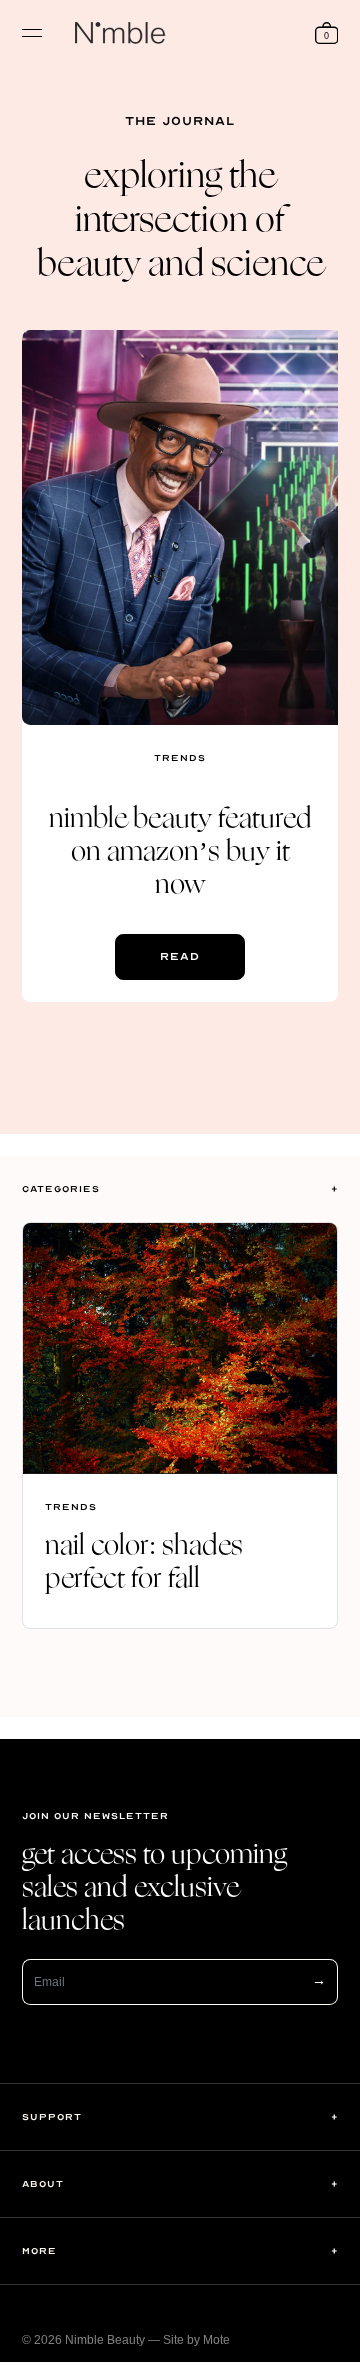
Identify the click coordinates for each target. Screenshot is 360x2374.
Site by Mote (196, 2340)
